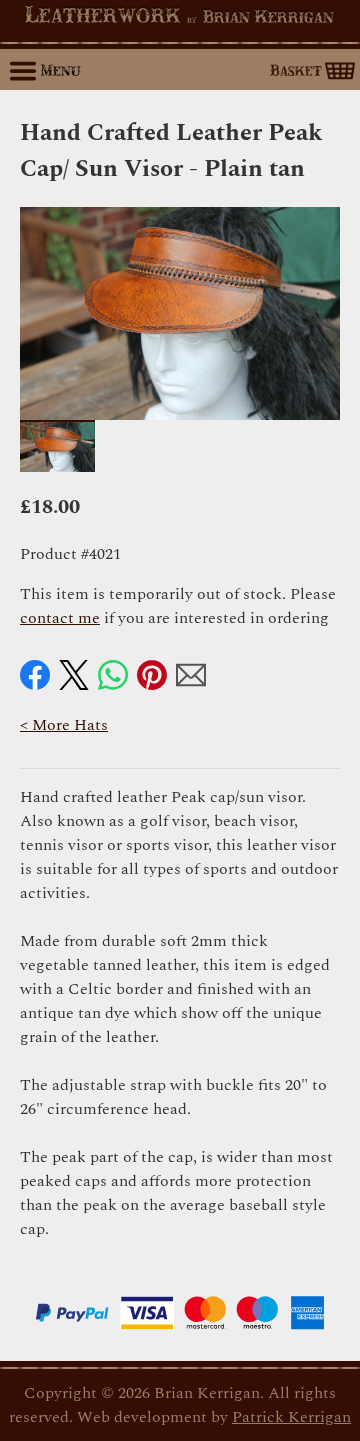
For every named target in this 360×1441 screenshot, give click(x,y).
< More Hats (64, 725)
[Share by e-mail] (191, 675)
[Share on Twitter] (74, 675)
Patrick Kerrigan (291, 1417)
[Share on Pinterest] (152, 675)
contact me (60, 618)
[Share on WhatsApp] (113, 675)
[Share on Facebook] (35, 675)
